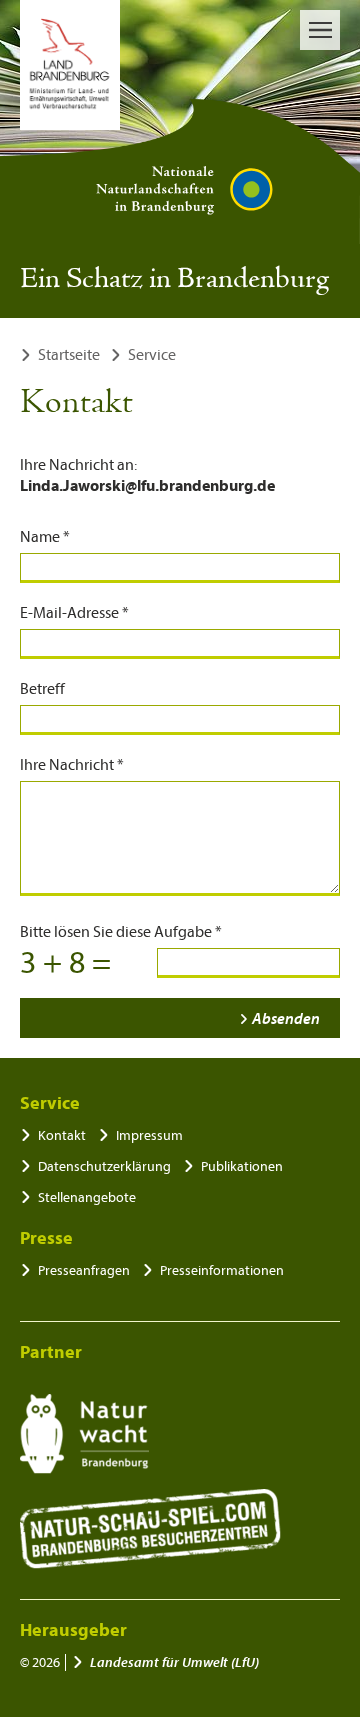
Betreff (42, 689)
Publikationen (242, 1166)
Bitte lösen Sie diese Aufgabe (121, 932)
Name (45, 537)
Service (152, 355)
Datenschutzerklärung (104, 1166)
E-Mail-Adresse (74, 613)
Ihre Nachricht (72, 765)
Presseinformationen (222, 1270)
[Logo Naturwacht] (84, 1434)
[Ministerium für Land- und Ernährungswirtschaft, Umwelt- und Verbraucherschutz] (70, 65)
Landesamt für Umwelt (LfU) (174, 1662)
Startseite (69, 355)
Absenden (286, 1019)
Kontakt (62, 1135)
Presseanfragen (84, 1270)
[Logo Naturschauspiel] (150, 1529)
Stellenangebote (87, 1197)
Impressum (149, 1135)
